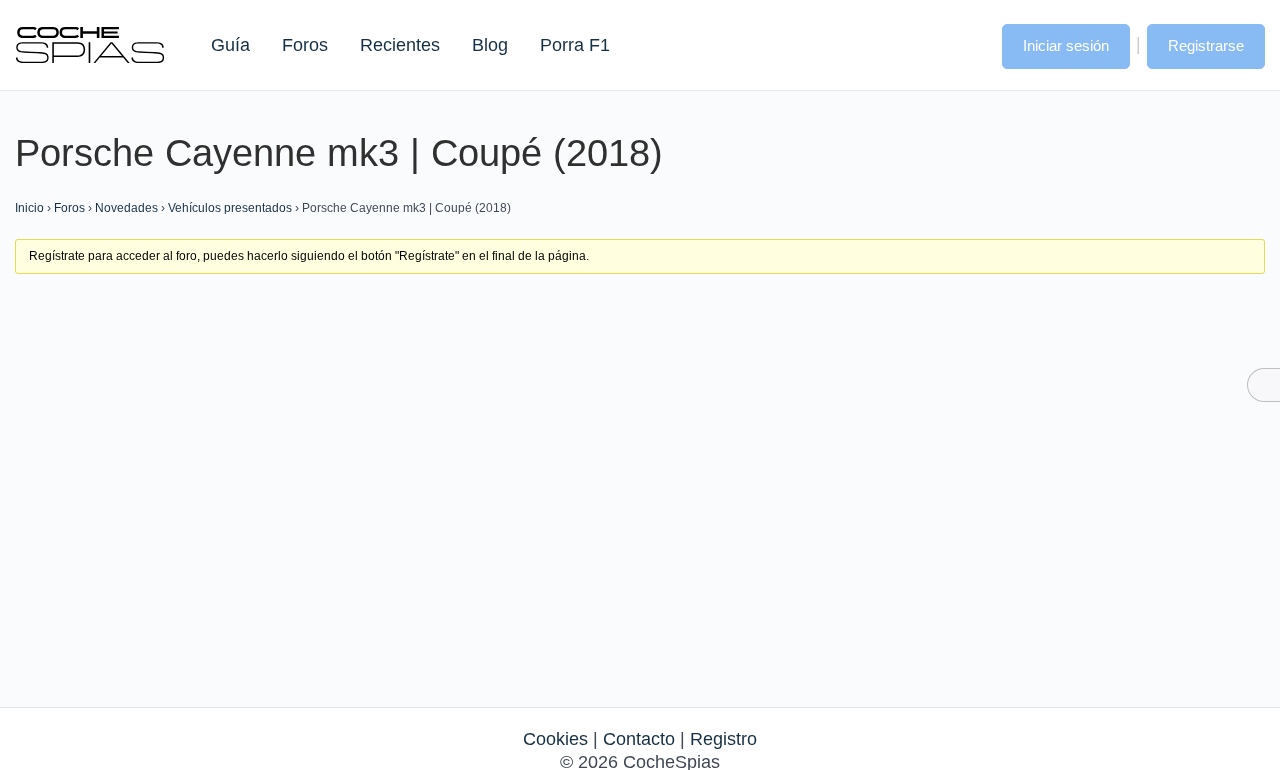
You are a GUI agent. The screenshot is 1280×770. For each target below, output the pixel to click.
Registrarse (1206, 45)
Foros (305, 45)
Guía (230, 45)
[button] (967, 44)
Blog (490, 45)
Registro (723, 739)
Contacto (639, 739)
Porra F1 (574, 45)
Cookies (555, 739)
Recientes (400, 45)
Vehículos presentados (230, 208)
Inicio (29, 208)
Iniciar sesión (1066, 45)
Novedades (126, 208)
